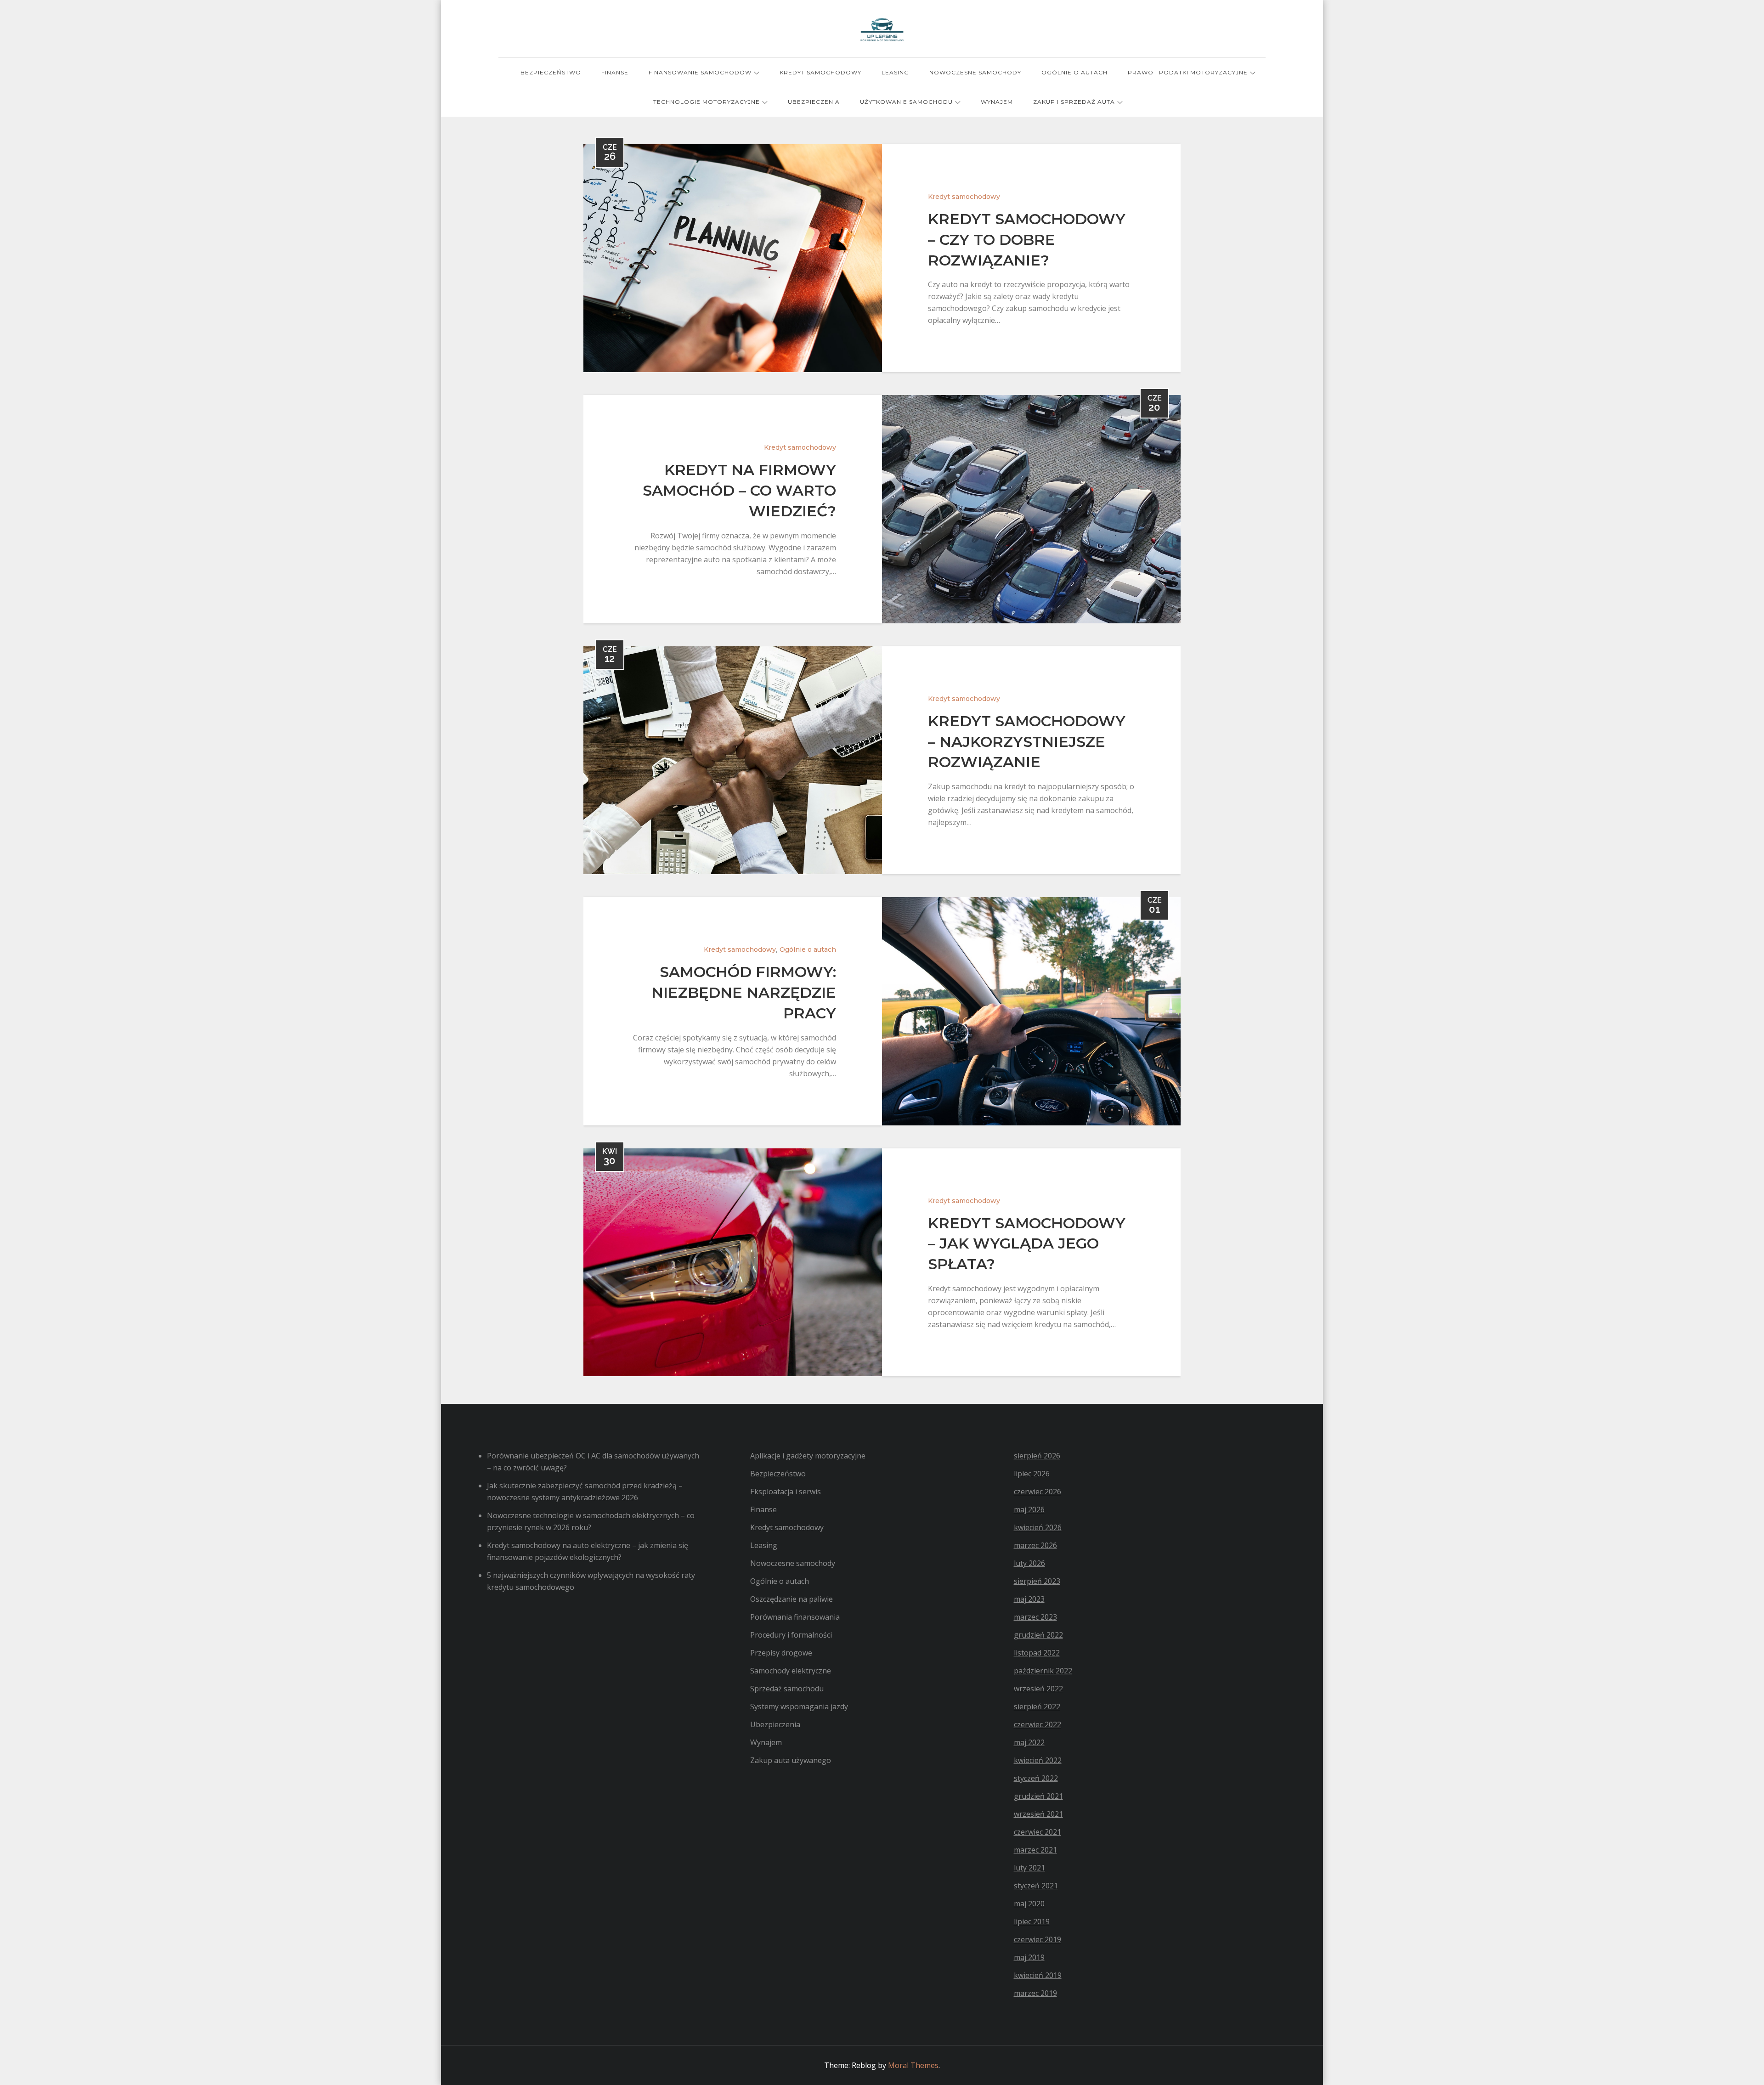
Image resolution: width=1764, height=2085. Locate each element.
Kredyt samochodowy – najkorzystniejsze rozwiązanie (1027, 742)
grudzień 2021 (1038, 1796)
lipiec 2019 (1032, 1921)
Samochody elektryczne (791, 1671)
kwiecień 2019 (1038, 1975)
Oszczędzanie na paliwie (792, 1599)
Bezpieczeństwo (551, 72)
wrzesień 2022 (1038, 1689)
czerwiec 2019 (1037, 1939)
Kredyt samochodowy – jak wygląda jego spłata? (1027, 1244)
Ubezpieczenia (814, 102)
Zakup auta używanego (791, 1760)
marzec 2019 (1035, 1993)
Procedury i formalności (791, 1635)
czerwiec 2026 (1037, 1492)
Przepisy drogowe (781, 1653)
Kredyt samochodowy (820, 72)
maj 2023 (1029, 1599)
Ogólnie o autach (1074, 72)
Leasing (895, 72)
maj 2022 (1029, 1742)
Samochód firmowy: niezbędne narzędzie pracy (744, 992)
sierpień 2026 (1037, 1456)
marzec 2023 (1035, 1617)
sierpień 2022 (1037, 1706)
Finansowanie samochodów (700, 72)
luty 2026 (1029, 1563)
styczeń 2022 (1036, 1778)
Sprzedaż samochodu (787, 1689)
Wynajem (997, 102)
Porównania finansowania (795, 1617)
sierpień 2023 (1037, 1581)
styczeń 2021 (1036, 1886)
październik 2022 (1043, 1671)
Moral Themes (913, 2065)
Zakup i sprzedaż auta (1074, 102)
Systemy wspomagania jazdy (799, 1706)
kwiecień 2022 (1038, 1760)
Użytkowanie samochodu (906, 102)
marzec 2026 (1035, 1545)
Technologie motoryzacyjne (707, 102)
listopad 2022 (1037, 1653)
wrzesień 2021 (1038, 1814)
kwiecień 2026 (1038, 1527)
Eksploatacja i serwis (786, 1492)
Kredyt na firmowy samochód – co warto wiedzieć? (739, 490)
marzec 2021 (1035, 1850)
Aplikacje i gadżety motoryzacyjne (808, 1456)
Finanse (615, 72)
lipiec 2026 (1032, 1474)
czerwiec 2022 (1037, 1724)
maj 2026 (1029, 1509)
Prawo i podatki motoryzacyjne (1188, 72)
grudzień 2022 (1038, 1635)
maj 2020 (1029, 1904)
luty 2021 (1029, 1868)
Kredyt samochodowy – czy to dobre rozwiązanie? (1027, 240)
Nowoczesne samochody (975, 72)
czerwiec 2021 (1037, 1832)
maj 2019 (1029, 1957)
